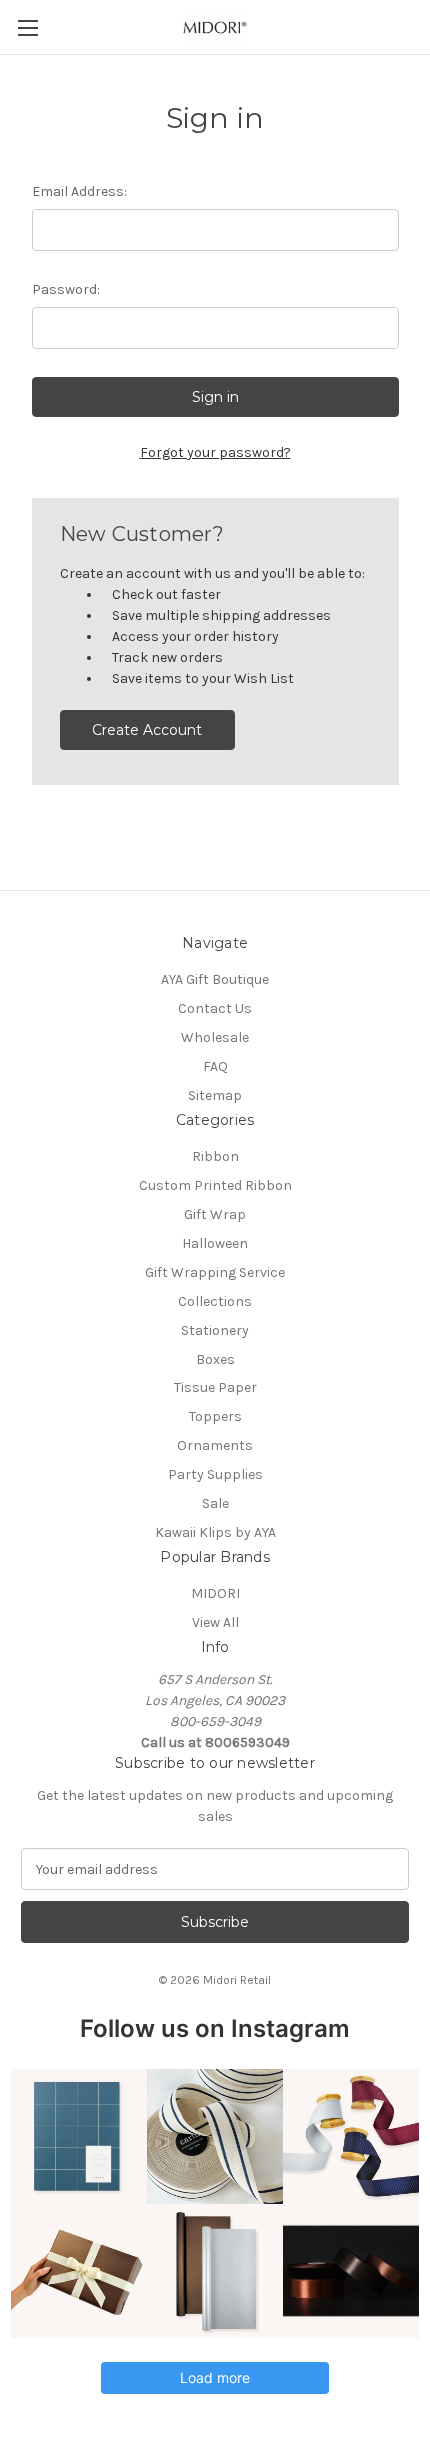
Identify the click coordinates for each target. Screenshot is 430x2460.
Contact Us (215, 1008)
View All (215, 1622)
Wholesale (215, 1037)
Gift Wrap (215, 1214)
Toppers (215, 1416)
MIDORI (215, 1593)
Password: (66, 289)
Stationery (215, 1330)
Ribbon (215, 1156)
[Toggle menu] (27, 27)
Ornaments (215, 1445)
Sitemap (215, 1095)
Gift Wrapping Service (215, 1272)
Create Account (147, 730)
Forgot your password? (215, 452)
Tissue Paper (215, 1387)
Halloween (215, 1243)
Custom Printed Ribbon (215, 1185)
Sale (215, 1503)
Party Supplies (215, 1474)
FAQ (215, 1066)
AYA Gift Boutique (215, 979)
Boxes (215, 1359)
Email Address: (79, 191)
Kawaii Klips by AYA (215, 1532)
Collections (215, 1301)
